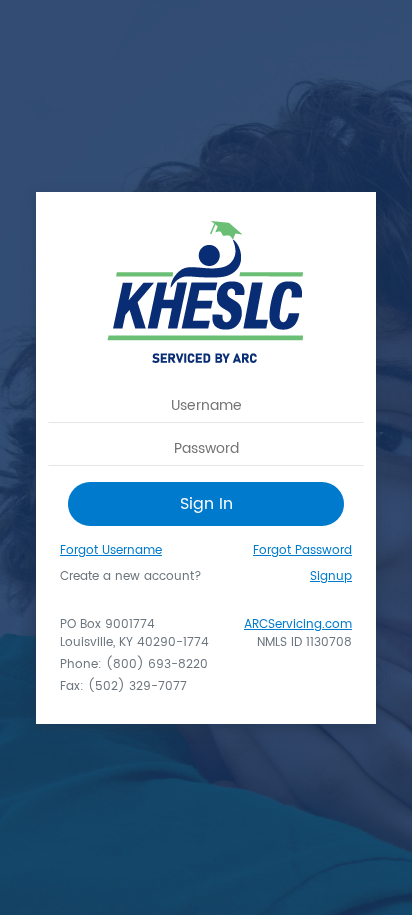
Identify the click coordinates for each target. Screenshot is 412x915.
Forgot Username (111, 550)
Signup (331, 577)
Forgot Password (302, 550)
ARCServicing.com (298, 624)
